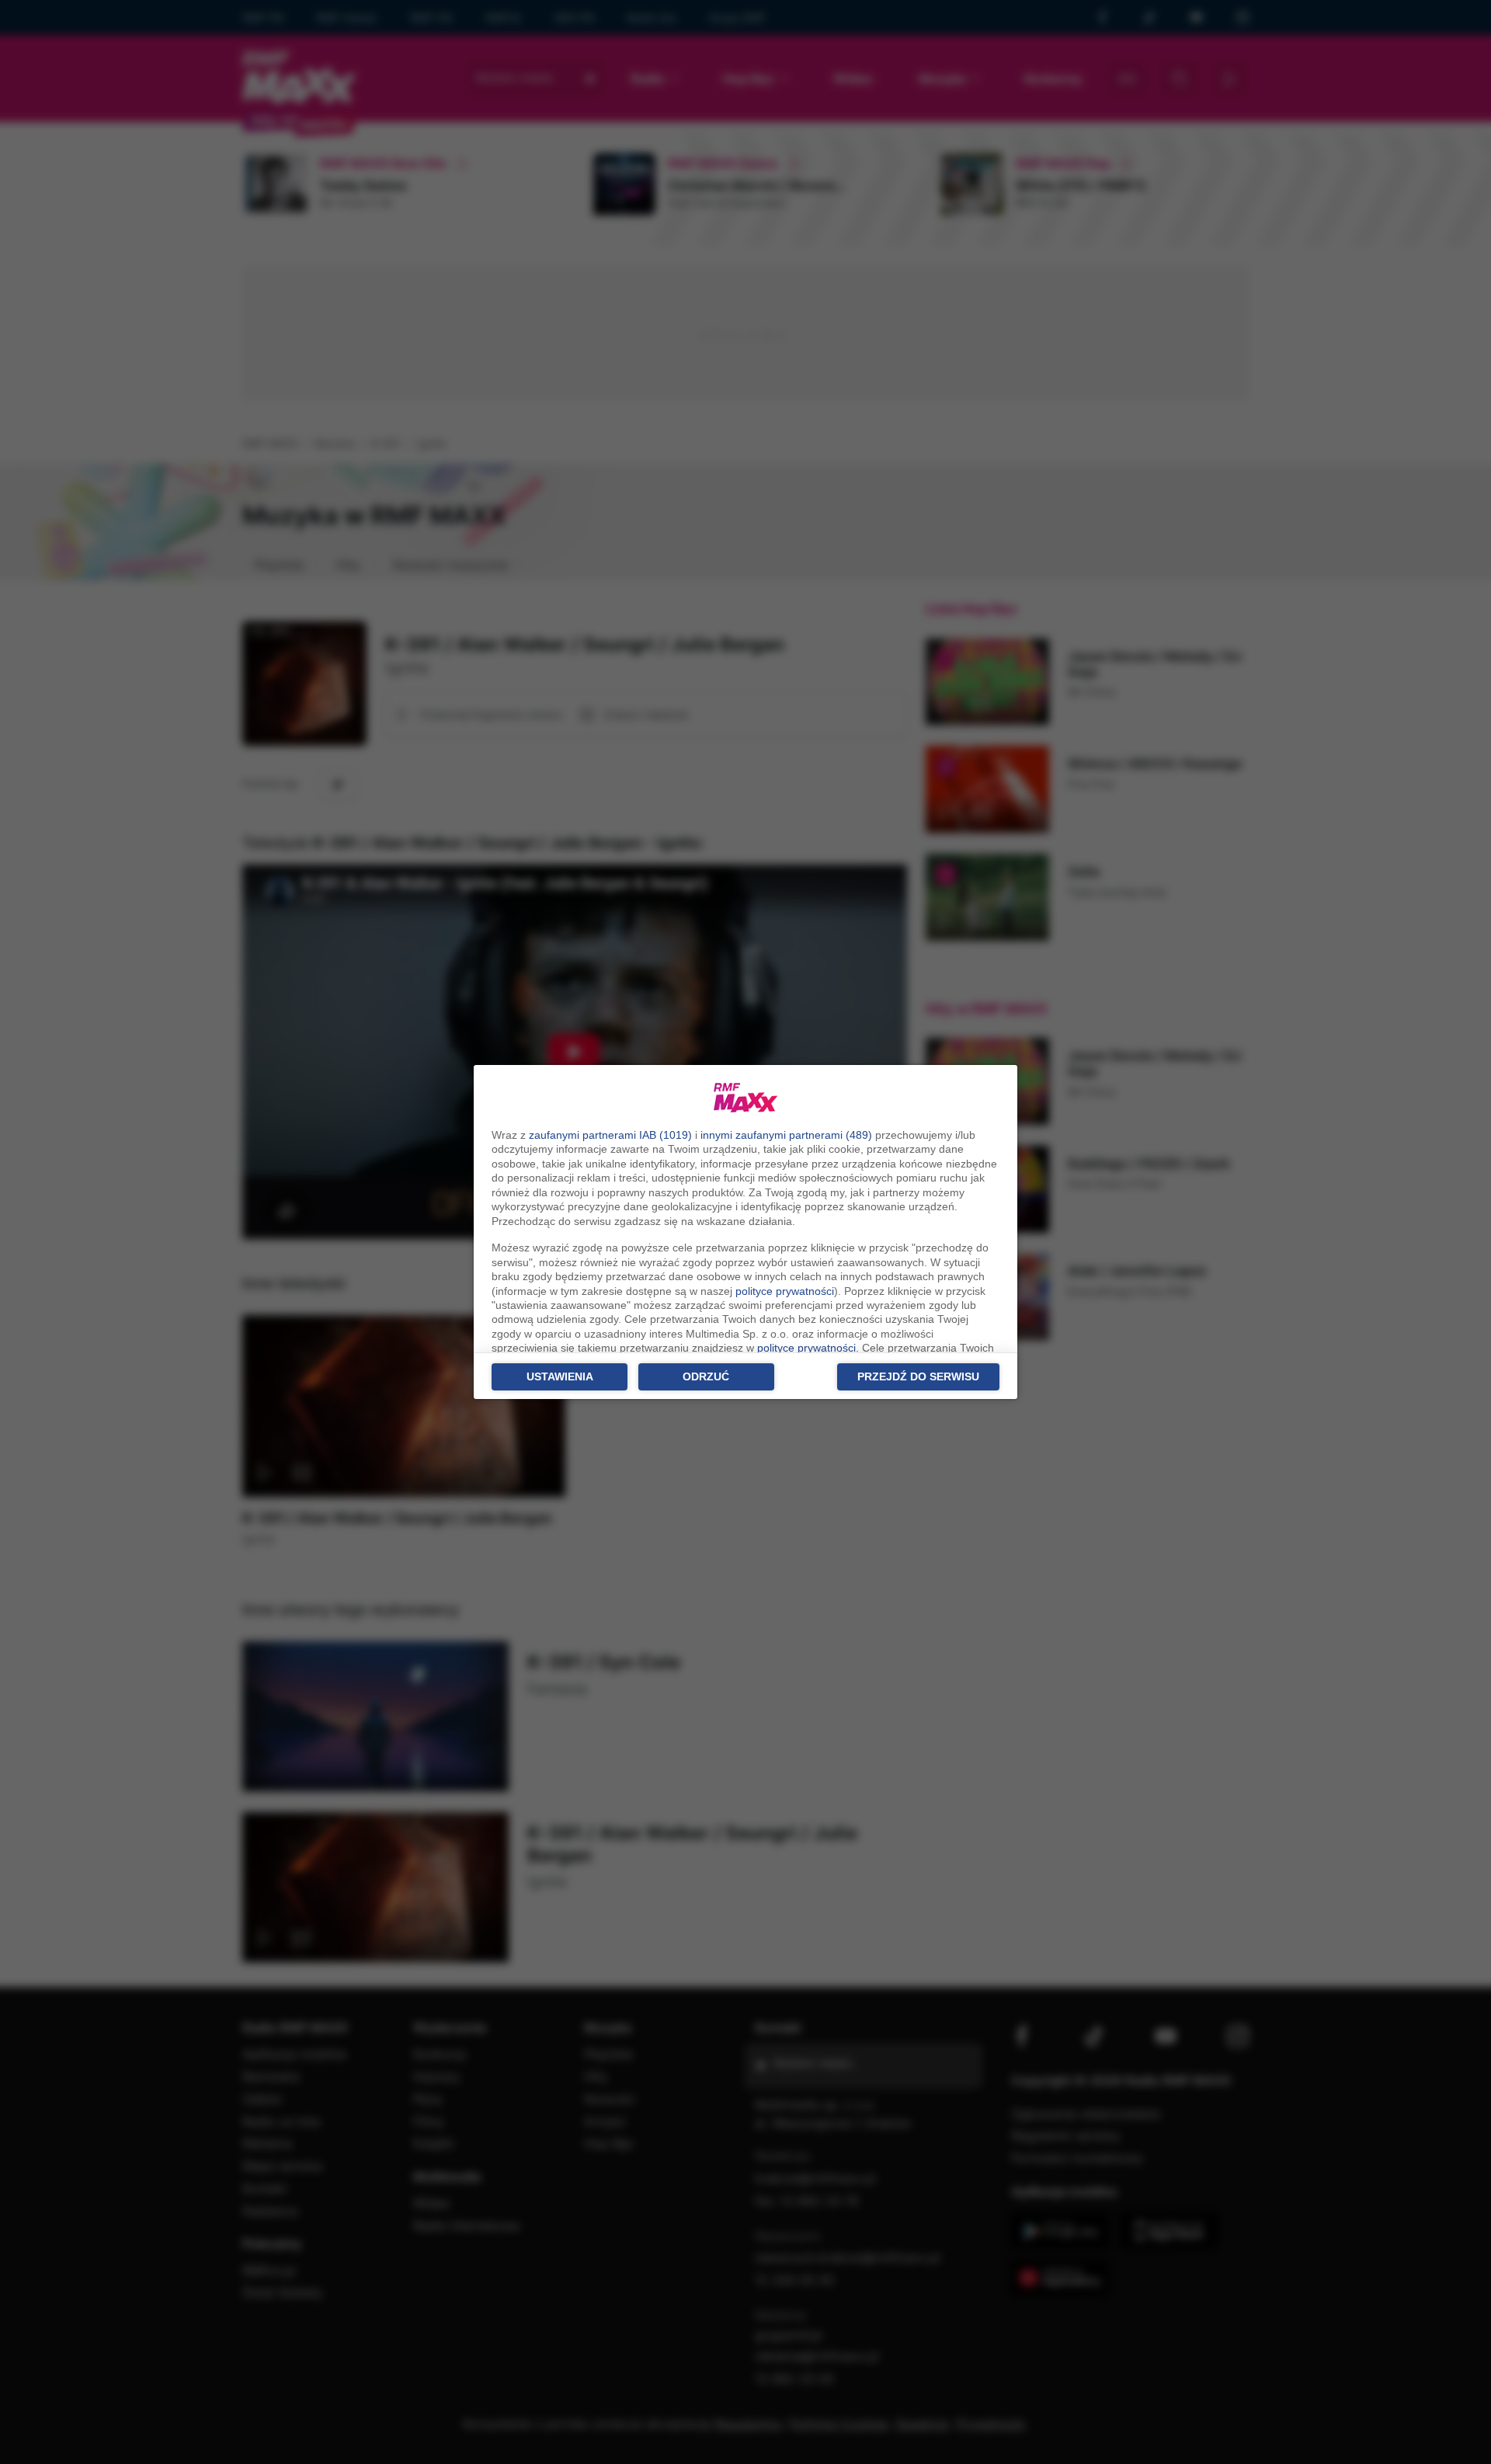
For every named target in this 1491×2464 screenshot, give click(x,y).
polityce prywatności (785, 1291)
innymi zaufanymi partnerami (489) (786, 1135)
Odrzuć (706, 1376)
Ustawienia (560, 1376)
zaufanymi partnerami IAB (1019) (610, 1135)
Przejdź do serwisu (918, 1376)
